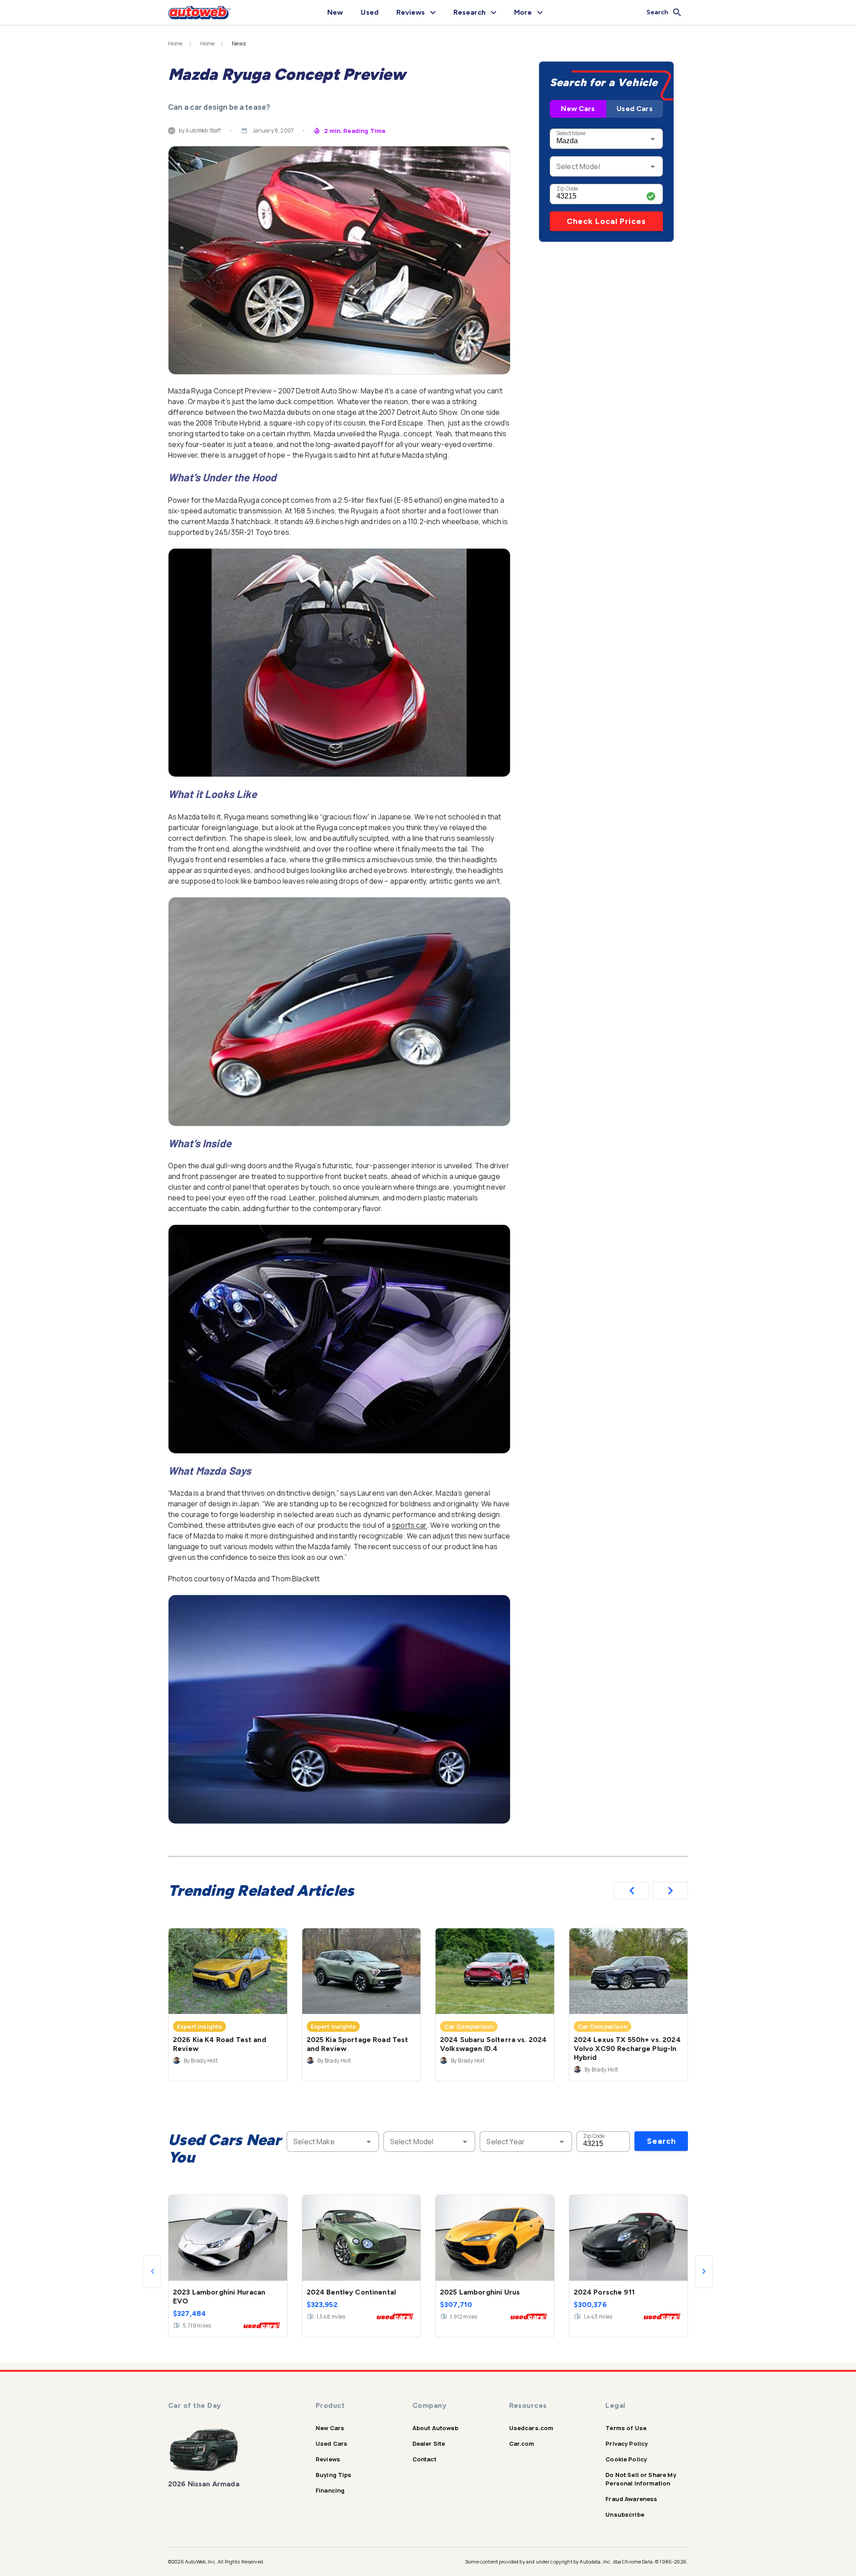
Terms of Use (626, 2428)
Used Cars (634, 109)
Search (661, 2141)
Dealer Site (429, 2444)
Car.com (522, 2444)
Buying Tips (334, 2475)
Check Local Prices (606, 221)
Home (175, 44)
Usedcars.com (531, 2428)
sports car (409, 1525)
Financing (330, 2490)
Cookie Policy (626, 2459)
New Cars (578, 109)
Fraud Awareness (631, 2499)
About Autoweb (435, 2428)
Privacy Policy (627, 2444)
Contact (424, 2459)
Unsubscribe (625, 2514)
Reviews (328, 2459)
